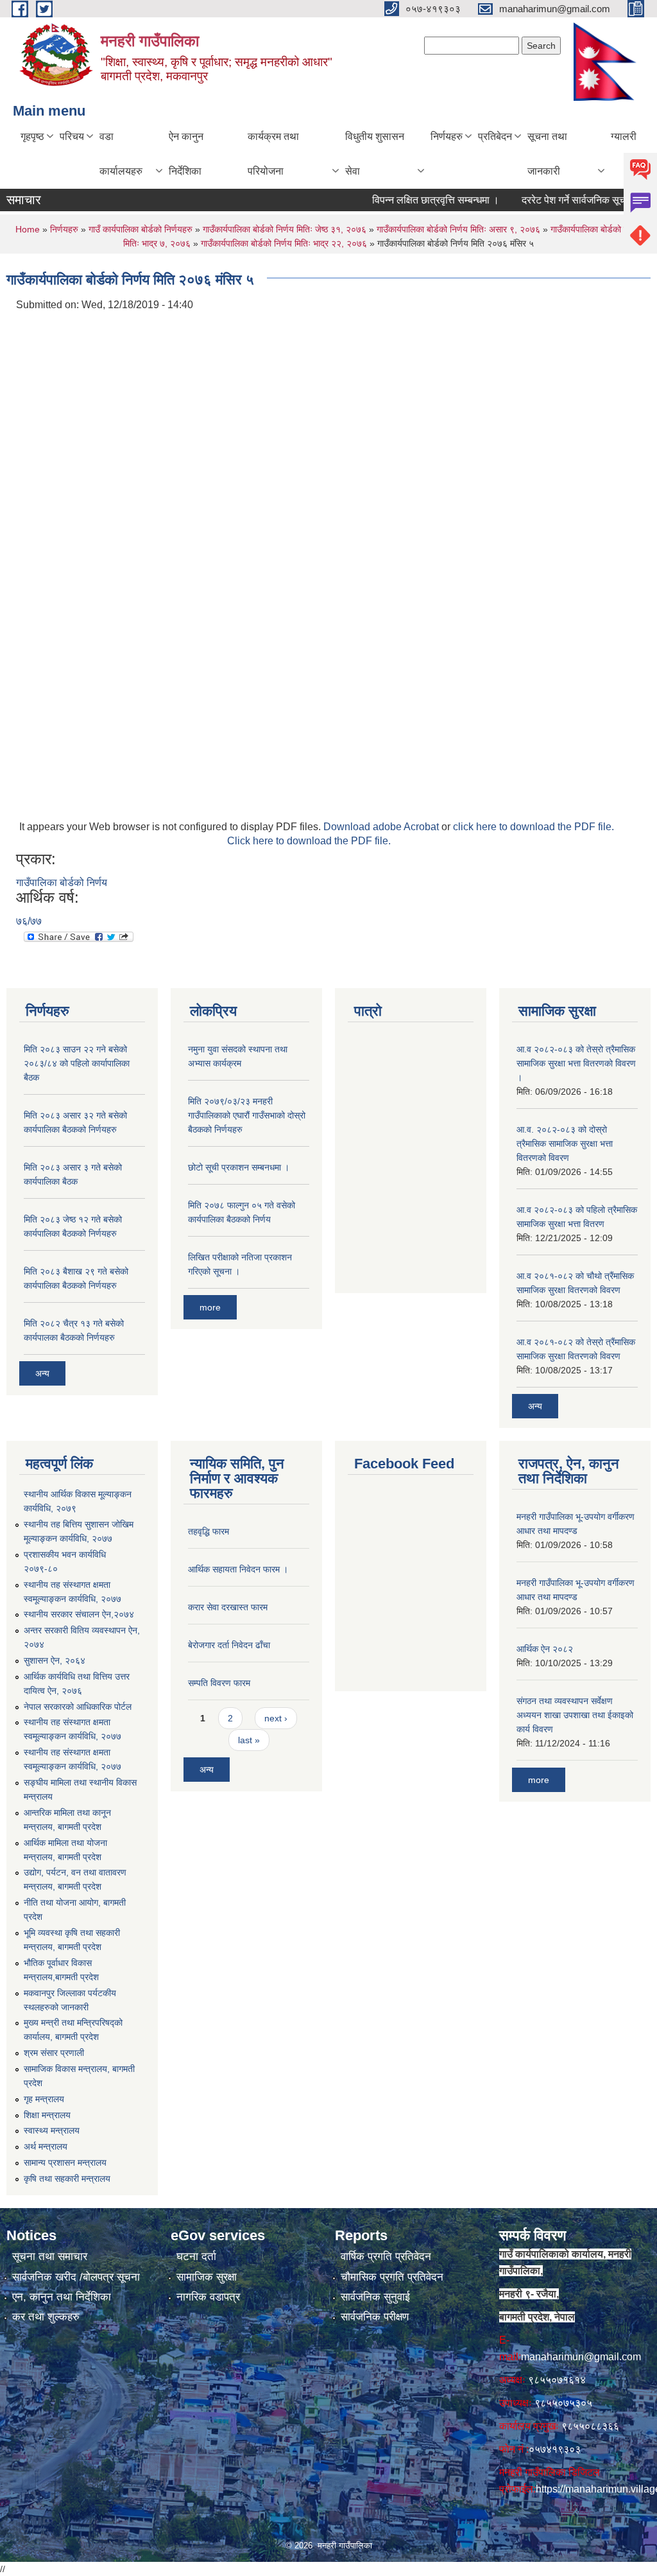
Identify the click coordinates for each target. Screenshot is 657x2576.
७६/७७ (29, 921)
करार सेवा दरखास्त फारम (228, 1607)
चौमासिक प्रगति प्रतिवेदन (392, 2277)
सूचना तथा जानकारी (547, 154)
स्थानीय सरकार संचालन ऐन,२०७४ (79, 1614)
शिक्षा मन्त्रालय (47, 2115)
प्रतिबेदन (495, 136)
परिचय (72, 136)
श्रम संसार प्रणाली (54, 2053)
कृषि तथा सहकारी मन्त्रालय (67, 2179)
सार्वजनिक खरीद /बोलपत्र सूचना (76, 2277)
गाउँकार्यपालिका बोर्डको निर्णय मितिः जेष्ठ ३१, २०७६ (285, 229)
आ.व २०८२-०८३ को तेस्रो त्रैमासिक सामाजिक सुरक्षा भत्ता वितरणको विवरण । (576, 1063)
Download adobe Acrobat (382, 827)
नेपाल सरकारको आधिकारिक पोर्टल (78, 1707)
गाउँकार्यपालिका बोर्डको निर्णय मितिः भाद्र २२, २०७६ (284, 243)
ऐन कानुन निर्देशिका (186, 154)
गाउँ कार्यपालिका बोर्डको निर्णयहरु (141, 229)
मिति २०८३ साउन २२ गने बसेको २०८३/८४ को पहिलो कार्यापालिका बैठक (77, 1063)
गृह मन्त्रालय (44, 2099)
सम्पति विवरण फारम (219, 1683)
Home (28, 229)
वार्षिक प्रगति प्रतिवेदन (386, 2257)
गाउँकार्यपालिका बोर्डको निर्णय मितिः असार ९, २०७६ (458, 229)
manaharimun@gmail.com (581, 2357)
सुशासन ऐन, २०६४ (55, 1660)
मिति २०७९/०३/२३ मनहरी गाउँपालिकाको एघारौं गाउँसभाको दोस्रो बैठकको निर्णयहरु (247, 1115)
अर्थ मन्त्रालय (46, 2146)
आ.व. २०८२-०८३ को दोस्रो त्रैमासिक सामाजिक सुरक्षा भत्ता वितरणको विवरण (565, 1144)
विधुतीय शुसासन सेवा (375, 154)
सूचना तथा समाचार (50, 2257)
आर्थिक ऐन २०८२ (545, 1649)
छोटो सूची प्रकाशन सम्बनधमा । (239, 1167)
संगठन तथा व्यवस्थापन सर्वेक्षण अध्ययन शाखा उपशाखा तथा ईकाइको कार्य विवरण (575, 1715)
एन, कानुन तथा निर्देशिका (62, 2297)
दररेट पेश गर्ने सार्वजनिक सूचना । (559, 200)
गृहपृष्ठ (32, 136)
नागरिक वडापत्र (208, 2297)
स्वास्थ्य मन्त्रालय (52, 2130)
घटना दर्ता (196, 2257)
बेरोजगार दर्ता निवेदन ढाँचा (229, 1645)
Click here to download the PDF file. (309, 841)
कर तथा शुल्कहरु (46, 2317)
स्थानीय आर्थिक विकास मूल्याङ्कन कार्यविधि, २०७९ (78, 1501)
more (210, 1307)
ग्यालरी (624, 136)
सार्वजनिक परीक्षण (375, 2317)
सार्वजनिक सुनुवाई (375, 2297)
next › (276, 1718)
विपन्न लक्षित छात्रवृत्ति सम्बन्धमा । (412, 200)
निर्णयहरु (447, 136)
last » (249, 1740)
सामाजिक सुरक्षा (207, 2277)
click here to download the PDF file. (533, 827)
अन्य (42, 1373)
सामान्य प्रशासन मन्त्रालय (65, 2163)
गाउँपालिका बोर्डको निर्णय (62, 883)
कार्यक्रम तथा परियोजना (273, 154)
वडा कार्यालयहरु (121, 154)
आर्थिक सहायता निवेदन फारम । (238, 1569)
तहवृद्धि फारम (209, 1531)
